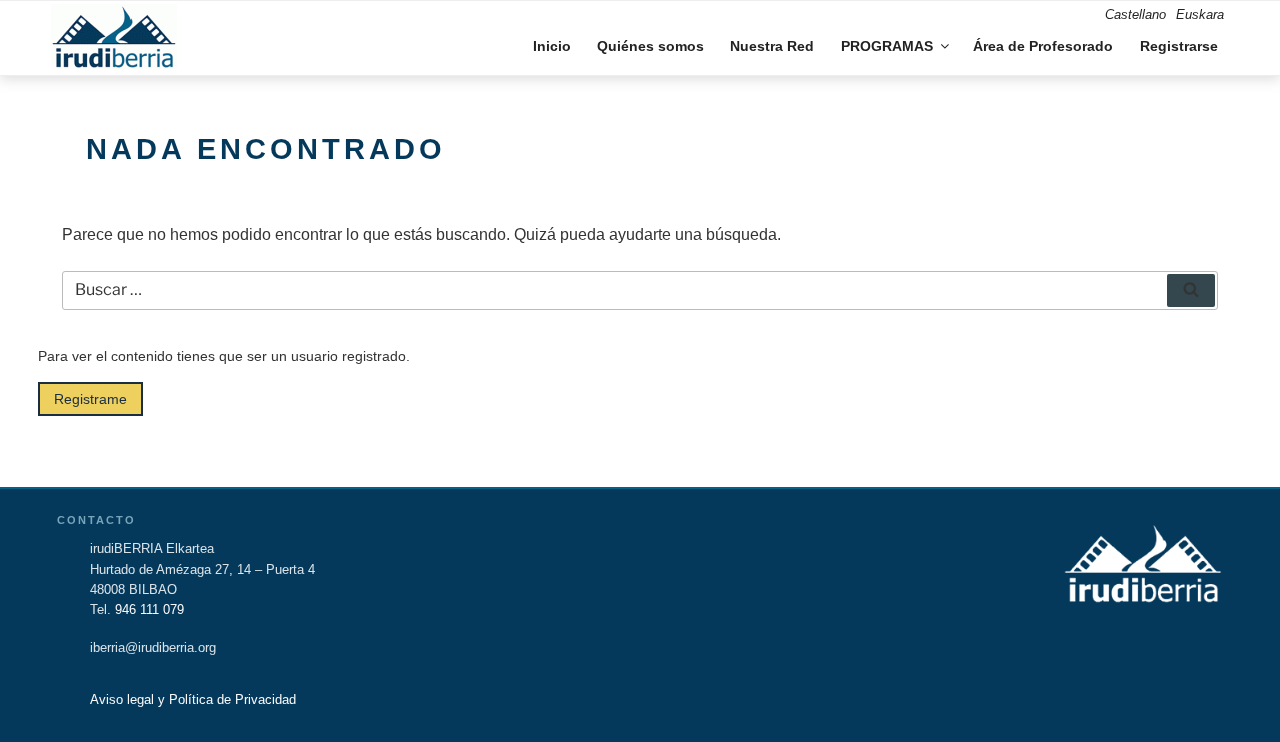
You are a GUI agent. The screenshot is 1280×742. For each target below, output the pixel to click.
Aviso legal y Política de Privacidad (193, 700)
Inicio (552, 46)
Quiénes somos (650, 46)
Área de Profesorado (1043, 46)
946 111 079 (149, 610)
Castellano (1135, 14)
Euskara (1200, 14)
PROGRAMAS (887, 46)
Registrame (90, 399)
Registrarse (1179, 46)
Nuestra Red (772, 46)
